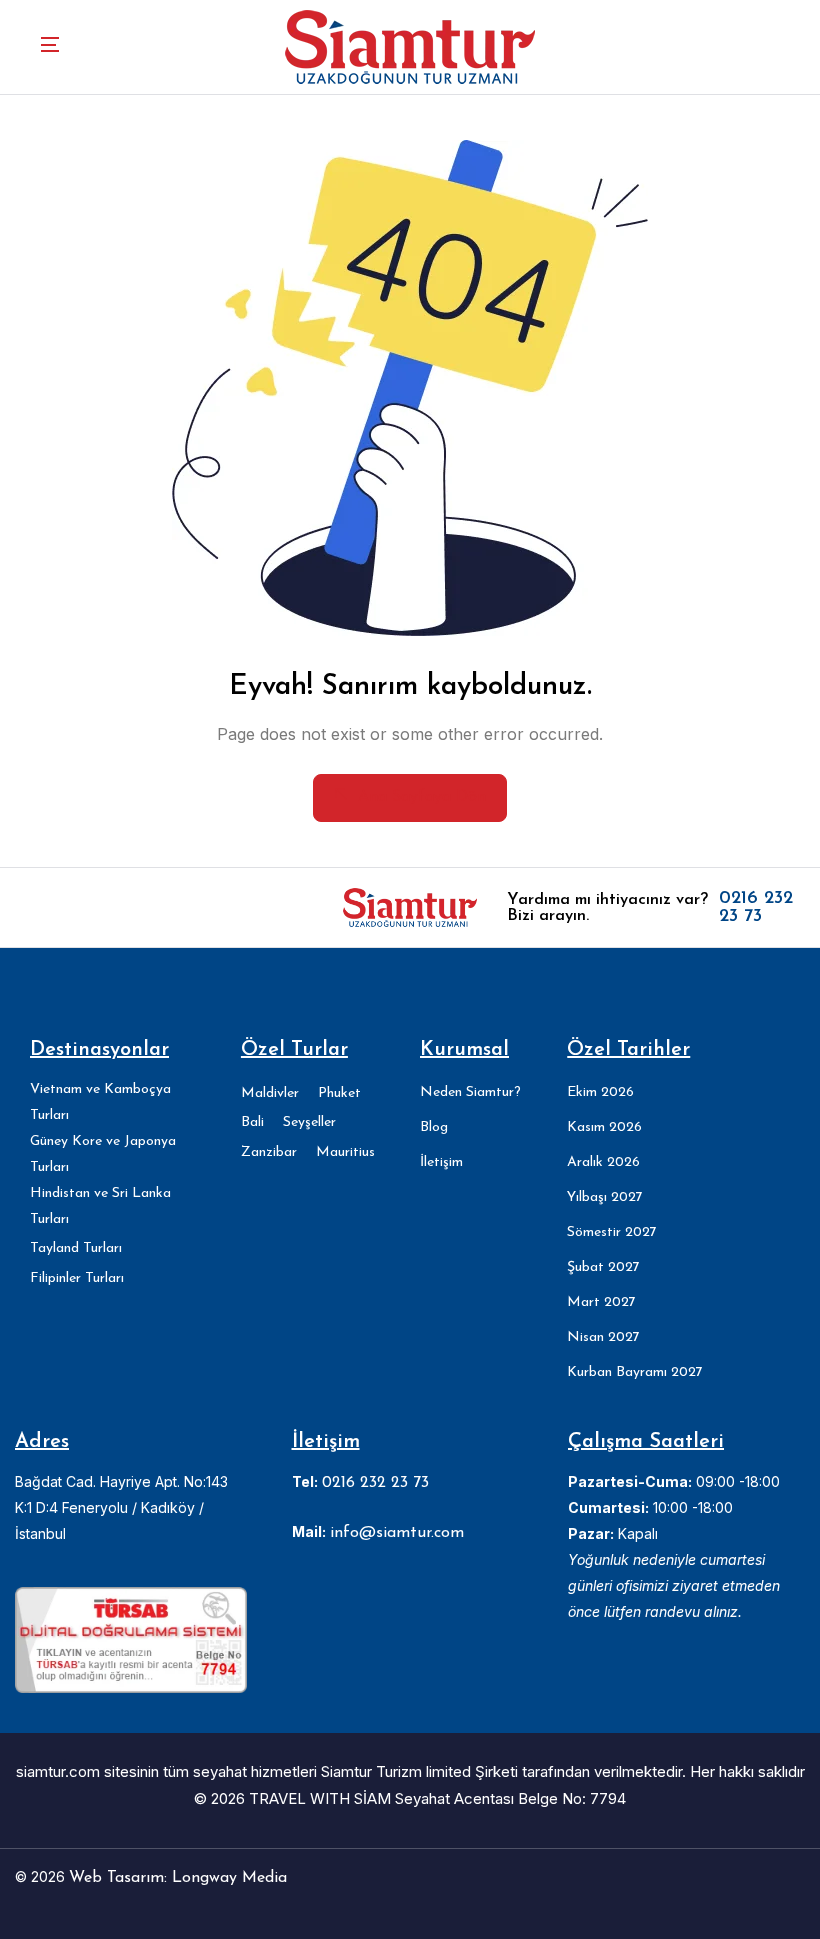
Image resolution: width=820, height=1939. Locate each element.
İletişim (441, 1162)
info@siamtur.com (397, 1533)
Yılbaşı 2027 (605, 1197)
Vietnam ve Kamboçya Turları (100, 1102)
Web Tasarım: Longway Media (178, 1878)
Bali (252, 1122)
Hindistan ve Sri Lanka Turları (100, 1206)
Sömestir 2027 (612, 1232)
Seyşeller (309, 1122)
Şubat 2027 (603, 1267)
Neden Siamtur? (470, 1092)
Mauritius (345, 1152)
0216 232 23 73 (756, 908)
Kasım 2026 (604, 1127)
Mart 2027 (601, 1302)
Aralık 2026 (603, 1162)
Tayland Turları (76, 1248)
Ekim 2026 (600, 1092)
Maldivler (270, 1093)
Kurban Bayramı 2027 (635, 1372)
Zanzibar (269, 1152)
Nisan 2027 (603, 1337)
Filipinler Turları (77, 1278)
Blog (434, 1127)
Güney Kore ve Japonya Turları (103, 1154)
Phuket (339, 1093)
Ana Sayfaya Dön (422, 797)
